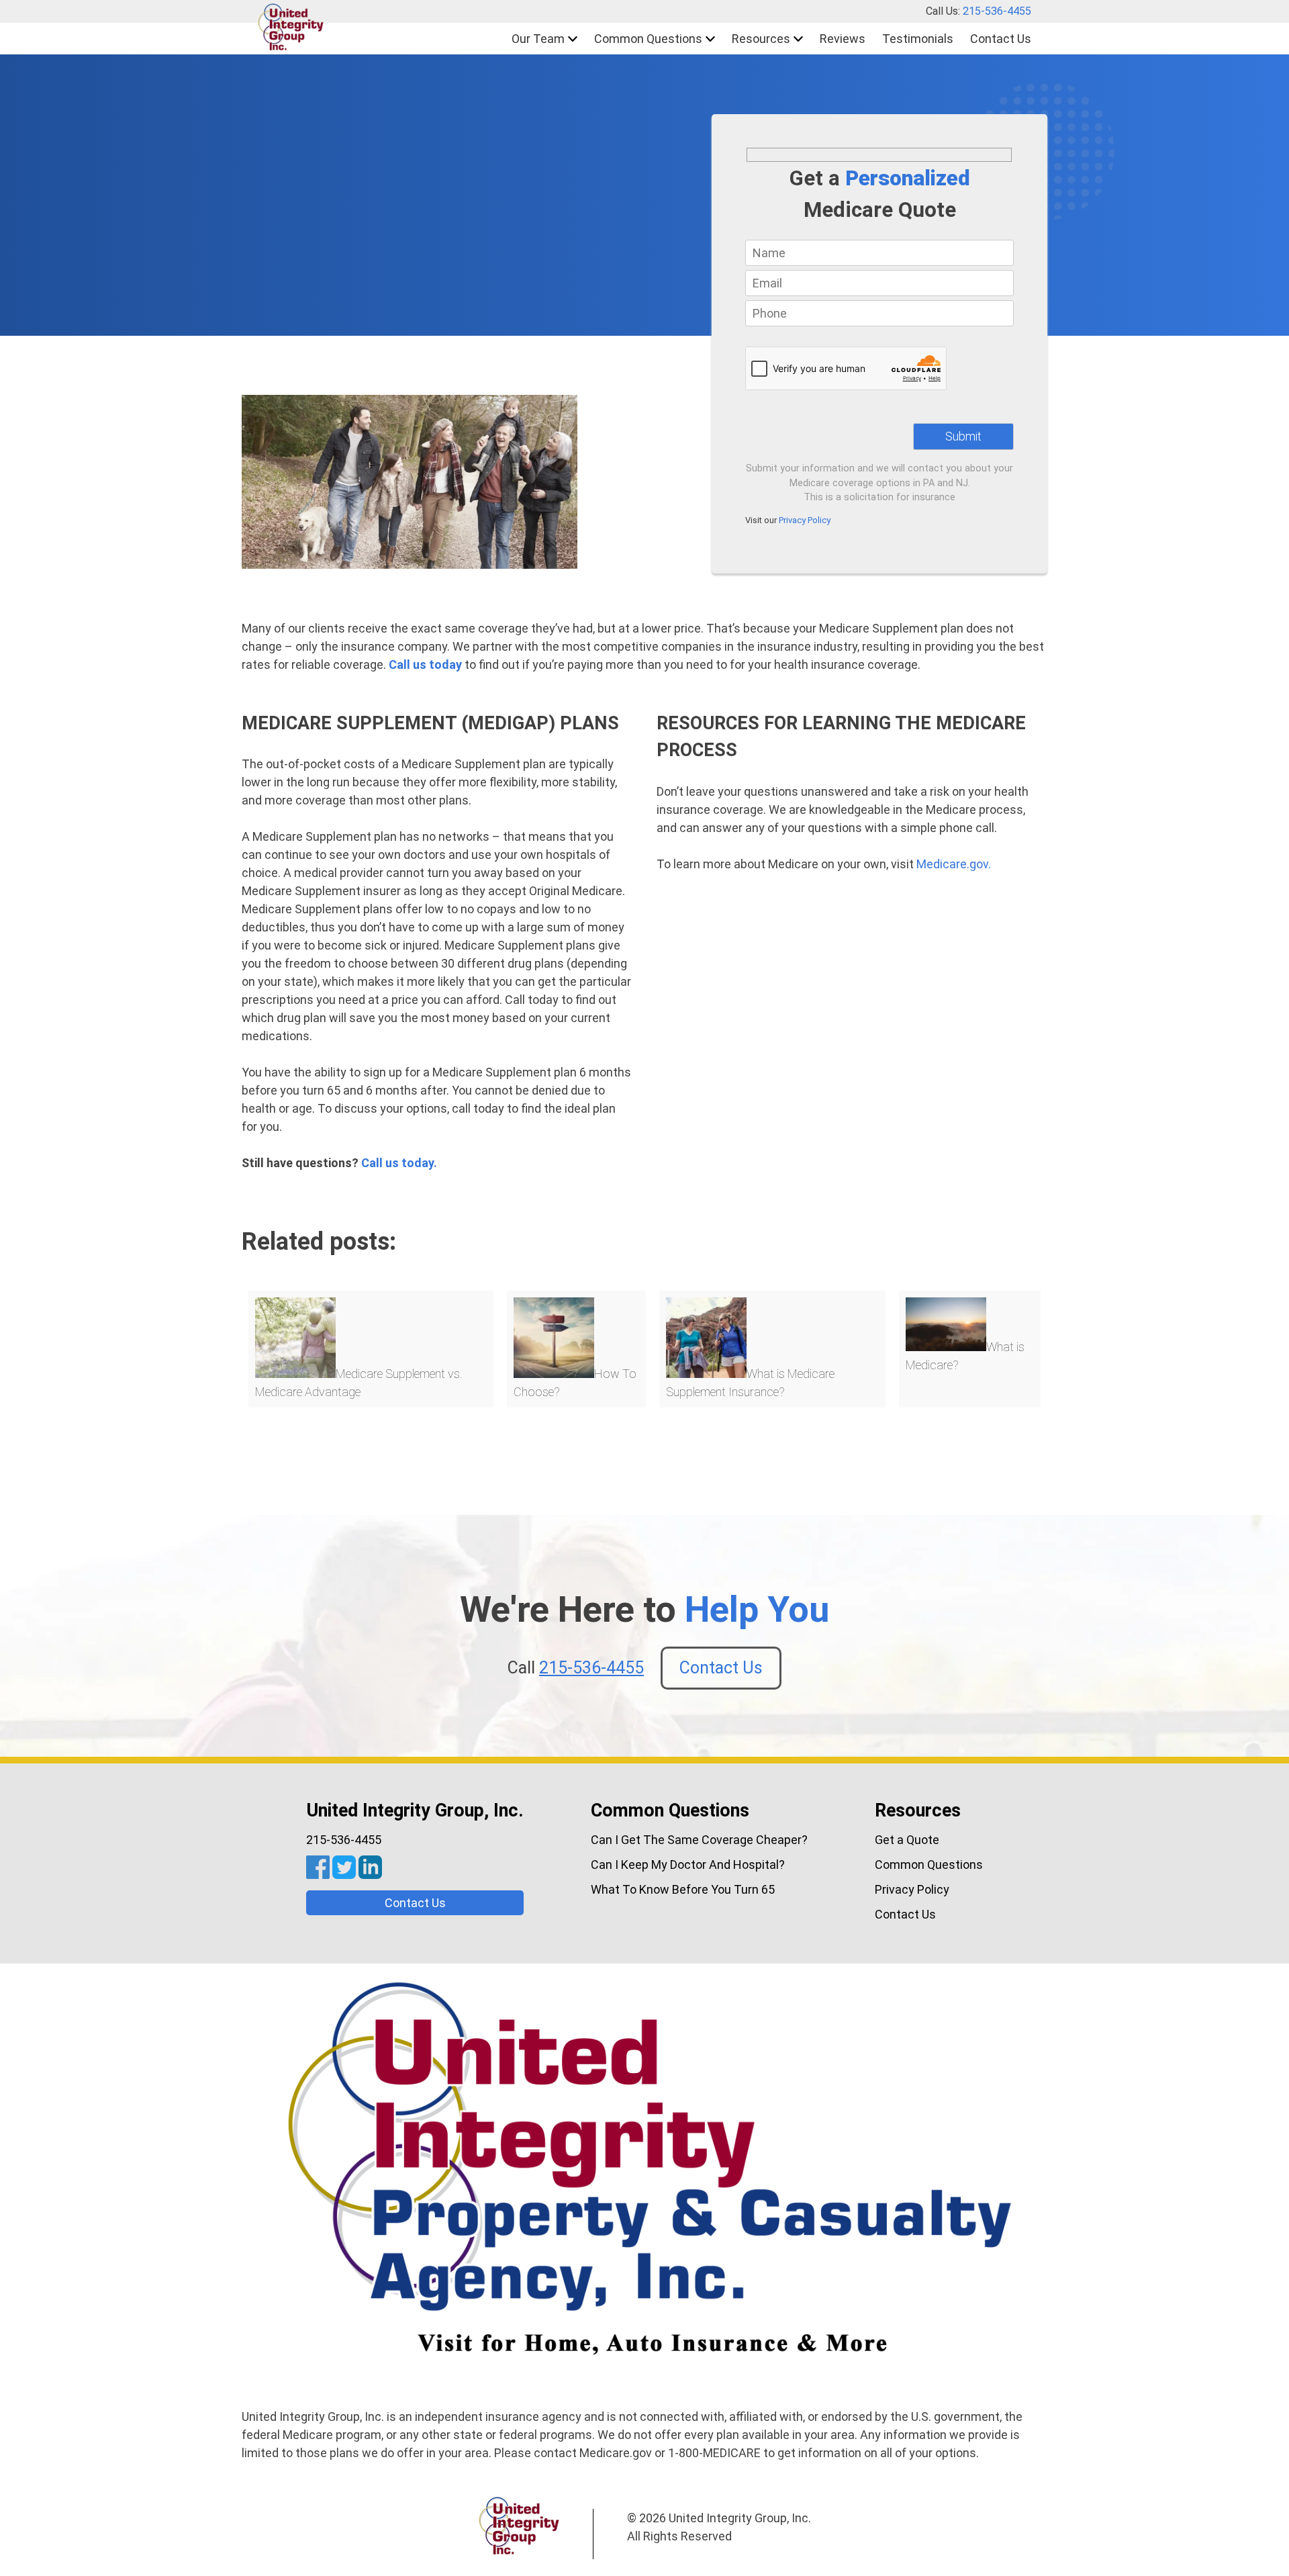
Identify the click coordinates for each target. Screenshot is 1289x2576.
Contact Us (1001, 39)
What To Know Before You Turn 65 (683, 1889)
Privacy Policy (805, 520)
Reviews (843, 39)
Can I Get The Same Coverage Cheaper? (699, 1840)
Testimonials (918, 39)
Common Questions (648, 39)
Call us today (425, 664)
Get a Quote (907, 1840)
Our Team (538, 39)
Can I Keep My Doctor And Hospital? (688, 1865)
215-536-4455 (997, 11)
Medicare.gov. (954, 864)
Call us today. (399, 1163)
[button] (291, 29)
